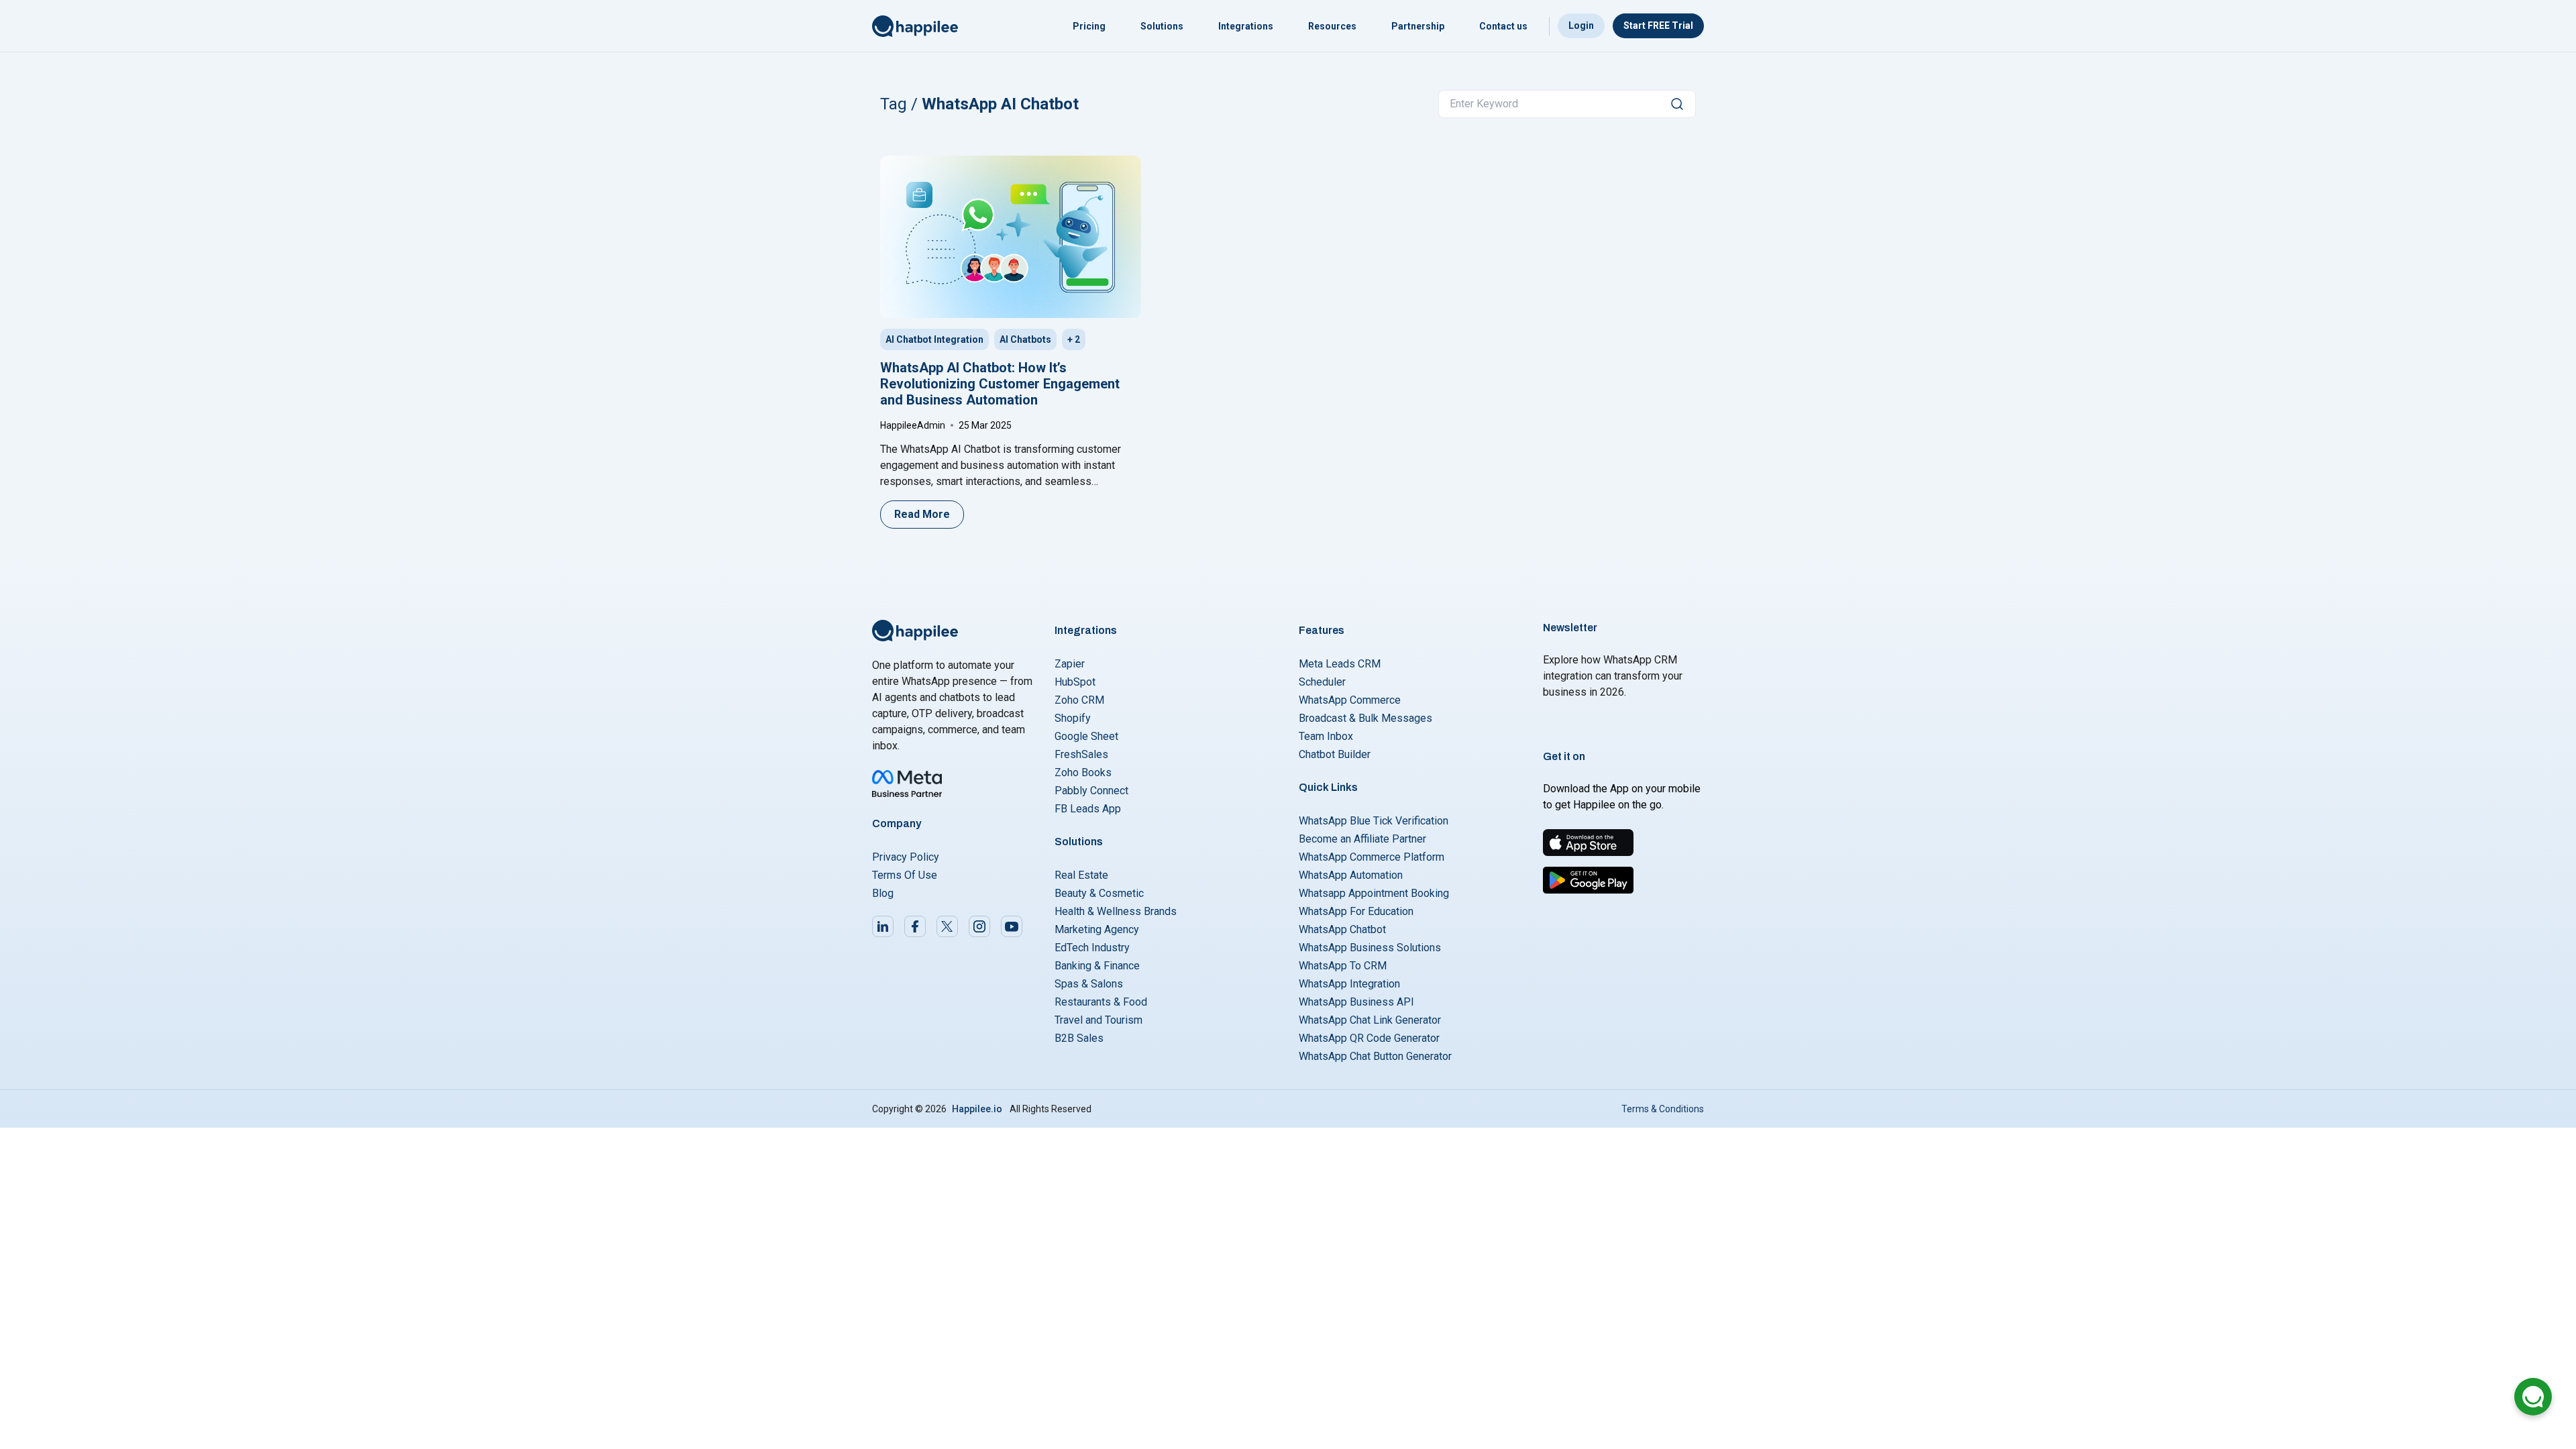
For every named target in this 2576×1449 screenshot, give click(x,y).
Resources (1332, 26)
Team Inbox (1326, 736)
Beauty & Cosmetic (1099, 893)
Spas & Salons (1089, 984)
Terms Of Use (905, 875)
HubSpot (1075, 682)
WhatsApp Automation (1351, 875)
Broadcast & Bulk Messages (1365, 718)
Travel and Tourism (1098, 1020)
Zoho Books (1083, 772)
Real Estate (1081, 875)
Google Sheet (1086, 736)
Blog (883, 893)
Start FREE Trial (1658, 25)
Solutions (1162, 26)
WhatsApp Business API (1356, 1002)
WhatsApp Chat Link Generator (1370, 1020)
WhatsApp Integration (1349, 984)
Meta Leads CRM (1340, 664)
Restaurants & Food (1101, 1002)
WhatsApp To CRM (1343, 966)
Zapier (1070, 664)
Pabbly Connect (1091, 791)
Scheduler (1322, 682)
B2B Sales (1079, 1038)
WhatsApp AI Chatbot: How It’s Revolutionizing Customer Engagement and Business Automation (1000, 384)
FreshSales (1081, 754)
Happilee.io (977, 1109)
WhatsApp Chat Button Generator (1375, 1056)
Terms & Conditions (1663, 1109)
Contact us (1503, 26)
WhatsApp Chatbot (1342, 929)
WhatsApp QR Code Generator (1369, 1038)
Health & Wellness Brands (1116, 911)
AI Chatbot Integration (934, 339)
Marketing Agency (1097, 929)
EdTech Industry (1092, 948)
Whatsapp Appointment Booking (1374, 893)
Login (1581, 25)
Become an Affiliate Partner (1362, 839)
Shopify (1073, 718)
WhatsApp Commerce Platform (1372, 857)
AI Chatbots (1025, 339)
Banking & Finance (1097, 966)
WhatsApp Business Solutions (1370, 948)
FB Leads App (1088, 809)
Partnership (1418, 26)
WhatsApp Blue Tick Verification (1374, 821)
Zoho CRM (1079, 700)
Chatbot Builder (1335, 754)
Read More (922, 514)
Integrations (1246, 26)
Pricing (1089, 26)
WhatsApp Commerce (1350, 700)
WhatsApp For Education (1356, 911)
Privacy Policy (906, 857)
